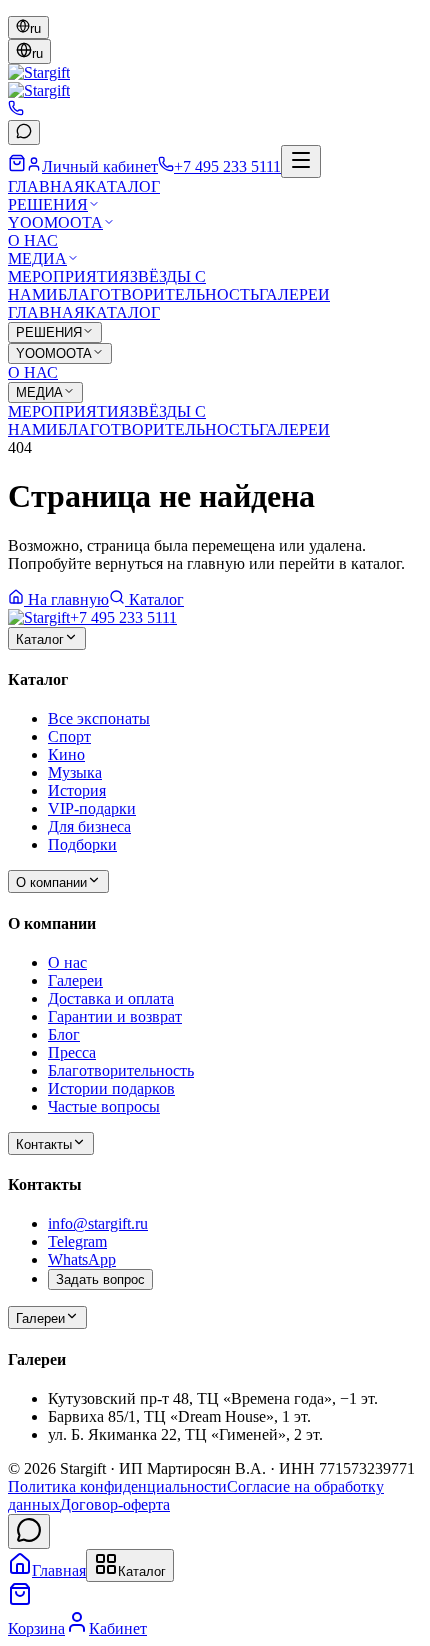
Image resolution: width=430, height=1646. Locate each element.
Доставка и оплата (111, 998)
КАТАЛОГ (122, 186)
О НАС (33, 240)
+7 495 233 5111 (123, 617)
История (77, 790)
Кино (66, 754)
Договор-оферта (115, 1504)
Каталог (156, 599)
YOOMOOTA (55, 222)
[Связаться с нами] (29, 1531)
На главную (68, 599)
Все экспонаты (99, 718)
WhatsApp (82, 1259)
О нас (67, 962)
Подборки (82, 844)
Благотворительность (121, 1070)
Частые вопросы (104, 1106)
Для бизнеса (89, 826)
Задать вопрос (100, 1279)
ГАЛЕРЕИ (294, 294)
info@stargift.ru (98, 1223)
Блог (64, 1034)
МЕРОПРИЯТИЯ (69, 276)
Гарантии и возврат (115, 1016)
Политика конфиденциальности (117, 1486)
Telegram (77, 1241)
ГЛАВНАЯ (46, 186)
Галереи (75, 980)
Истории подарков (111, 1088)
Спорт (69, 736)
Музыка (75, 772)
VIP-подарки (92, 808)
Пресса (72, 1052)
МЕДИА (37, 258)
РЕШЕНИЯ (48, 204)
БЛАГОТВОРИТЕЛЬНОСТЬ (158, 294)
